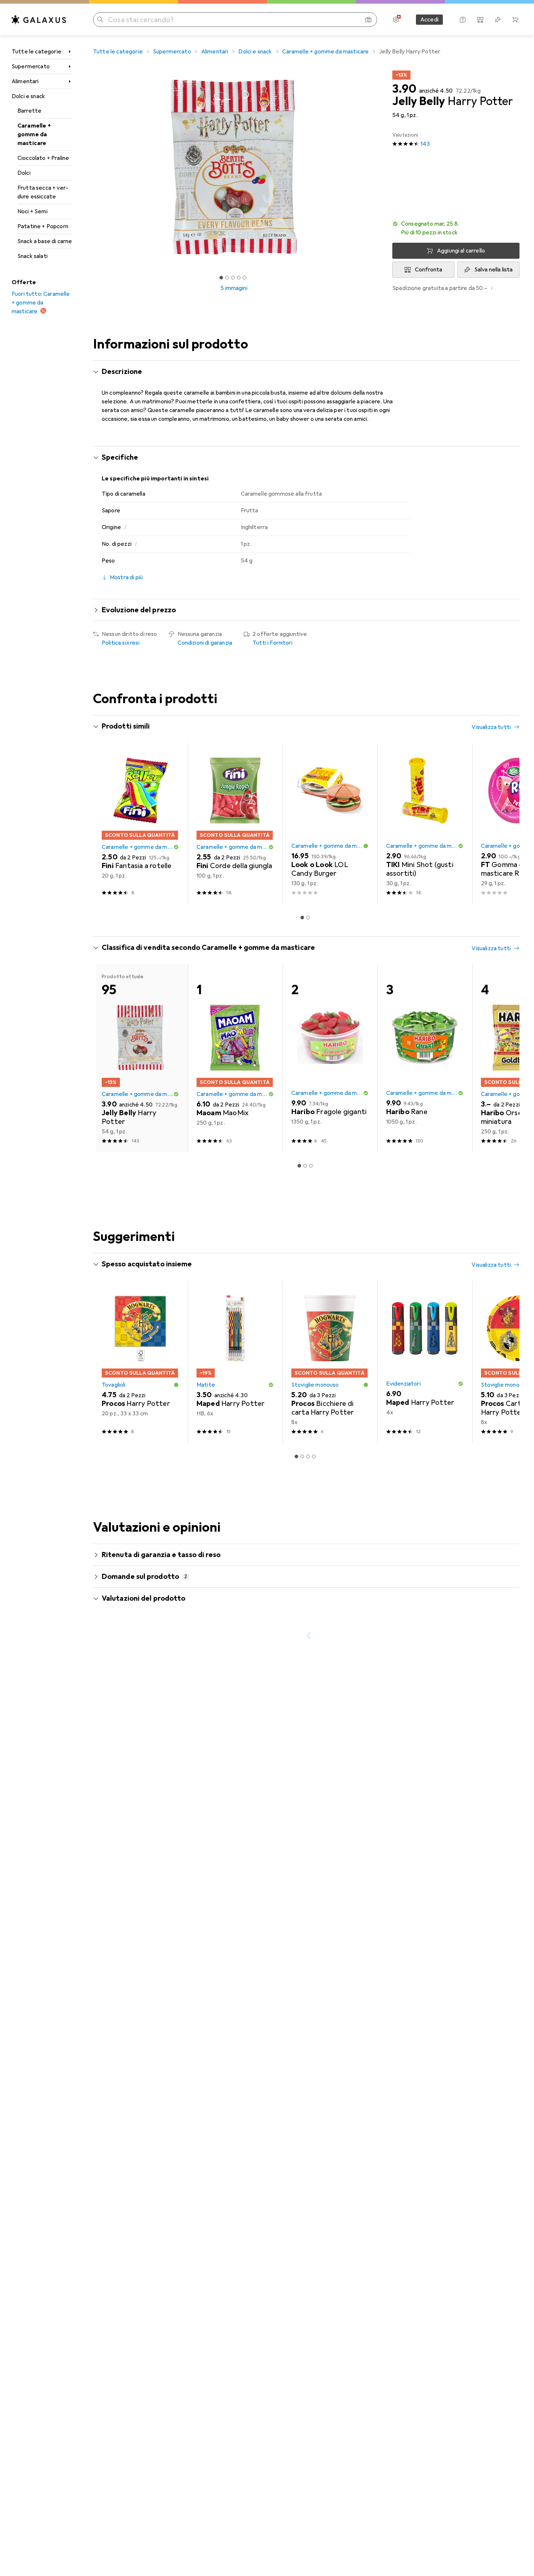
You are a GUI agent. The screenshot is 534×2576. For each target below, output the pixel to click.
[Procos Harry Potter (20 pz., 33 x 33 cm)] (140, 1362)
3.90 (404, 89)
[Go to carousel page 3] (311, 1166)
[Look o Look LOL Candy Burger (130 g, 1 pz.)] (330, 824)
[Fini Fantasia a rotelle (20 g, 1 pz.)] (140, 824)
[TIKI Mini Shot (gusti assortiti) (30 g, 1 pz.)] (425, 824)
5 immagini (234, 288)
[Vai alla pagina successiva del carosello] (506, 824)
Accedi (429, 20)
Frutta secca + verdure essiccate (43, 192)
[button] (456, 228)
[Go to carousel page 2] (308, 918)
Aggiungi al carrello (461, 251)
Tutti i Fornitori (272, 643)
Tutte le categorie (37, 52)
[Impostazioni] (396, 20)
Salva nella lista (494, 270)
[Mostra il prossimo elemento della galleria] (376, 168)
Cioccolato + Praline (43, 158)
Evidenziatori (403, 1384)
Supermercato (31, 66)
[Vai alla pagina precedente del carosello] (106, 824)
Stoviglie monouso (315, 1385)
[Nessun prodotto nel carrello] (515, 20)
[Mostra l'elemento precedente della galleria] (92, 168)
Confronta (428, 270)
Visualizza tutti (491, 727)
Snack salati (33, 256)
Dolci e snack (28, 96)
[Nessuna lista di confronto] (480, 20)
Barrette (29, 111)
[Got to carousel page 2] (227, 278)
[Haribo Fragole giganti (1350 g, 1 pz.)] (330, 1058)
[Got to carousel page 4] (239, 278)
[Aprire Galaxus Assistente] (463, 20)
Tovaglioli (114, 1385)
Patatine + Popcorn (43, 226)
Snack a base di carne (45, 241)
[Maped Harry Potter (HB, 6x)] (235, 1362)
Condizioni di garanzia (205, 643)
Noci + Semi (33, 211)
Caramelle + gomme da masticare (34, 134)
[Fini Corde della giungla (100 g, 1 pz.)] (235, 824)
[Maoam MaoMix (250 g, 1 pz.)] (235, 1058)
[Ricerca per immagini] (368, 20)
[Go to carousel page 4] (314, 1456)
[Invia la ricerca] (100, 20)
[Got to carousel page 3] (233, 278)
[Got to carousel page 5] (244, 278)
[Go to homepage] (39, 20)
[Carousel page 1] (221, 278)
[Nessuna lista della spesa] (498, 20)
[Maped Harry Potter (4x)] (425, 1362)
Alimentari (25, 81)
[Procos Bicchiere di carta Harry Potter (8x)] (330, 1362)
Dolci (24, 173)
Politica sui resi (121, 643)
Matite (206, 1385)
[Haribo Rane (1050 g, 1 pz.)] (425, 1058)
